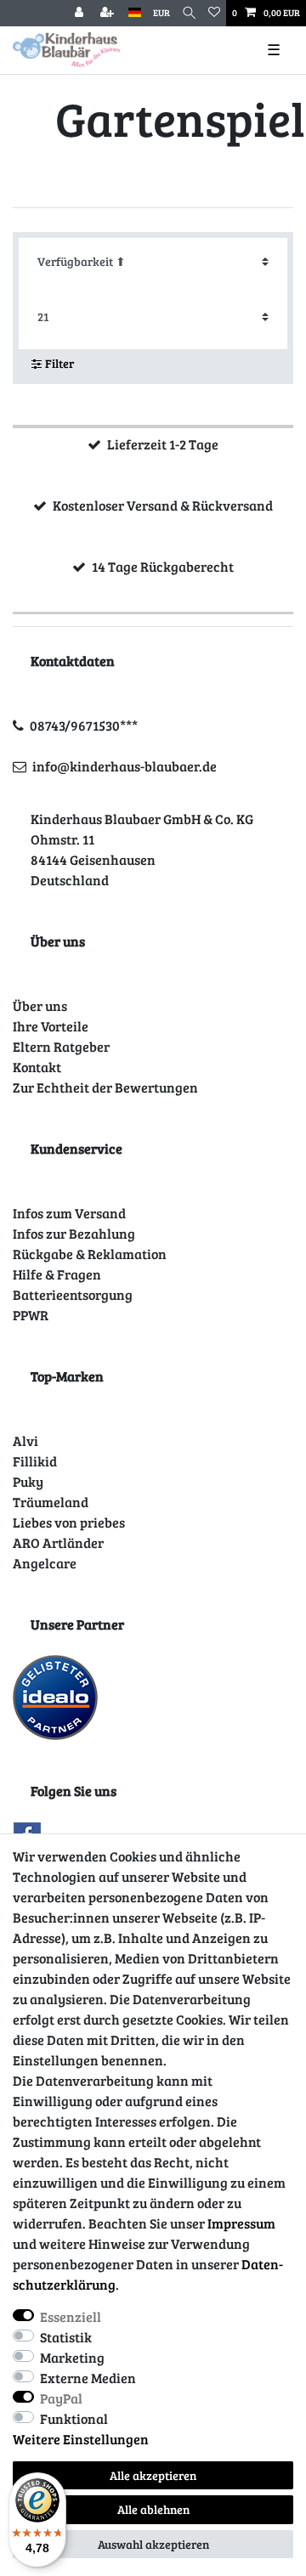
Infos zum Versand (69, 1213)
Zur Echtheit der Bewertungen (105, 1087)
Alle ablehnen (153, 2509)
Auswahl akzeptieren (153, 2544)
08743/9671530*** (84, 725)
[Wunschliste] (214, 13)
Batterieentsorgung (73, 1294)
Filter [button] (59, 363)
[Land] (135, 13)
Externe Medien (88, 2378)
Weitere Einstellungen (81, 2439)
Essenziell (71, 2316)
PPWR (31, 1315)
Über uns (40, 1006)
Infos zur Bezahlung (74, 1233)
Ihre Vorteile (51, 1026)
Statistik (66, 2337)
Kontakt (37, 1067)
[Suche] (189, 13)
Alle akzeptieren (153, 2475)
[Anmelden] (81, 13)
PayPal (61, 2398)
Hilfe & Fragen (57, 1274)
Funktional (74, 2418)
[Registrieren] (109, 13)
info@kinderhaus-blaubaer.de (125, 766)
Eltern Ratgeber (61, 1046)
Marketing (72, 2357)
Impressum (241, 2223)
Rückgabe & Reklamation (90, 1254)
